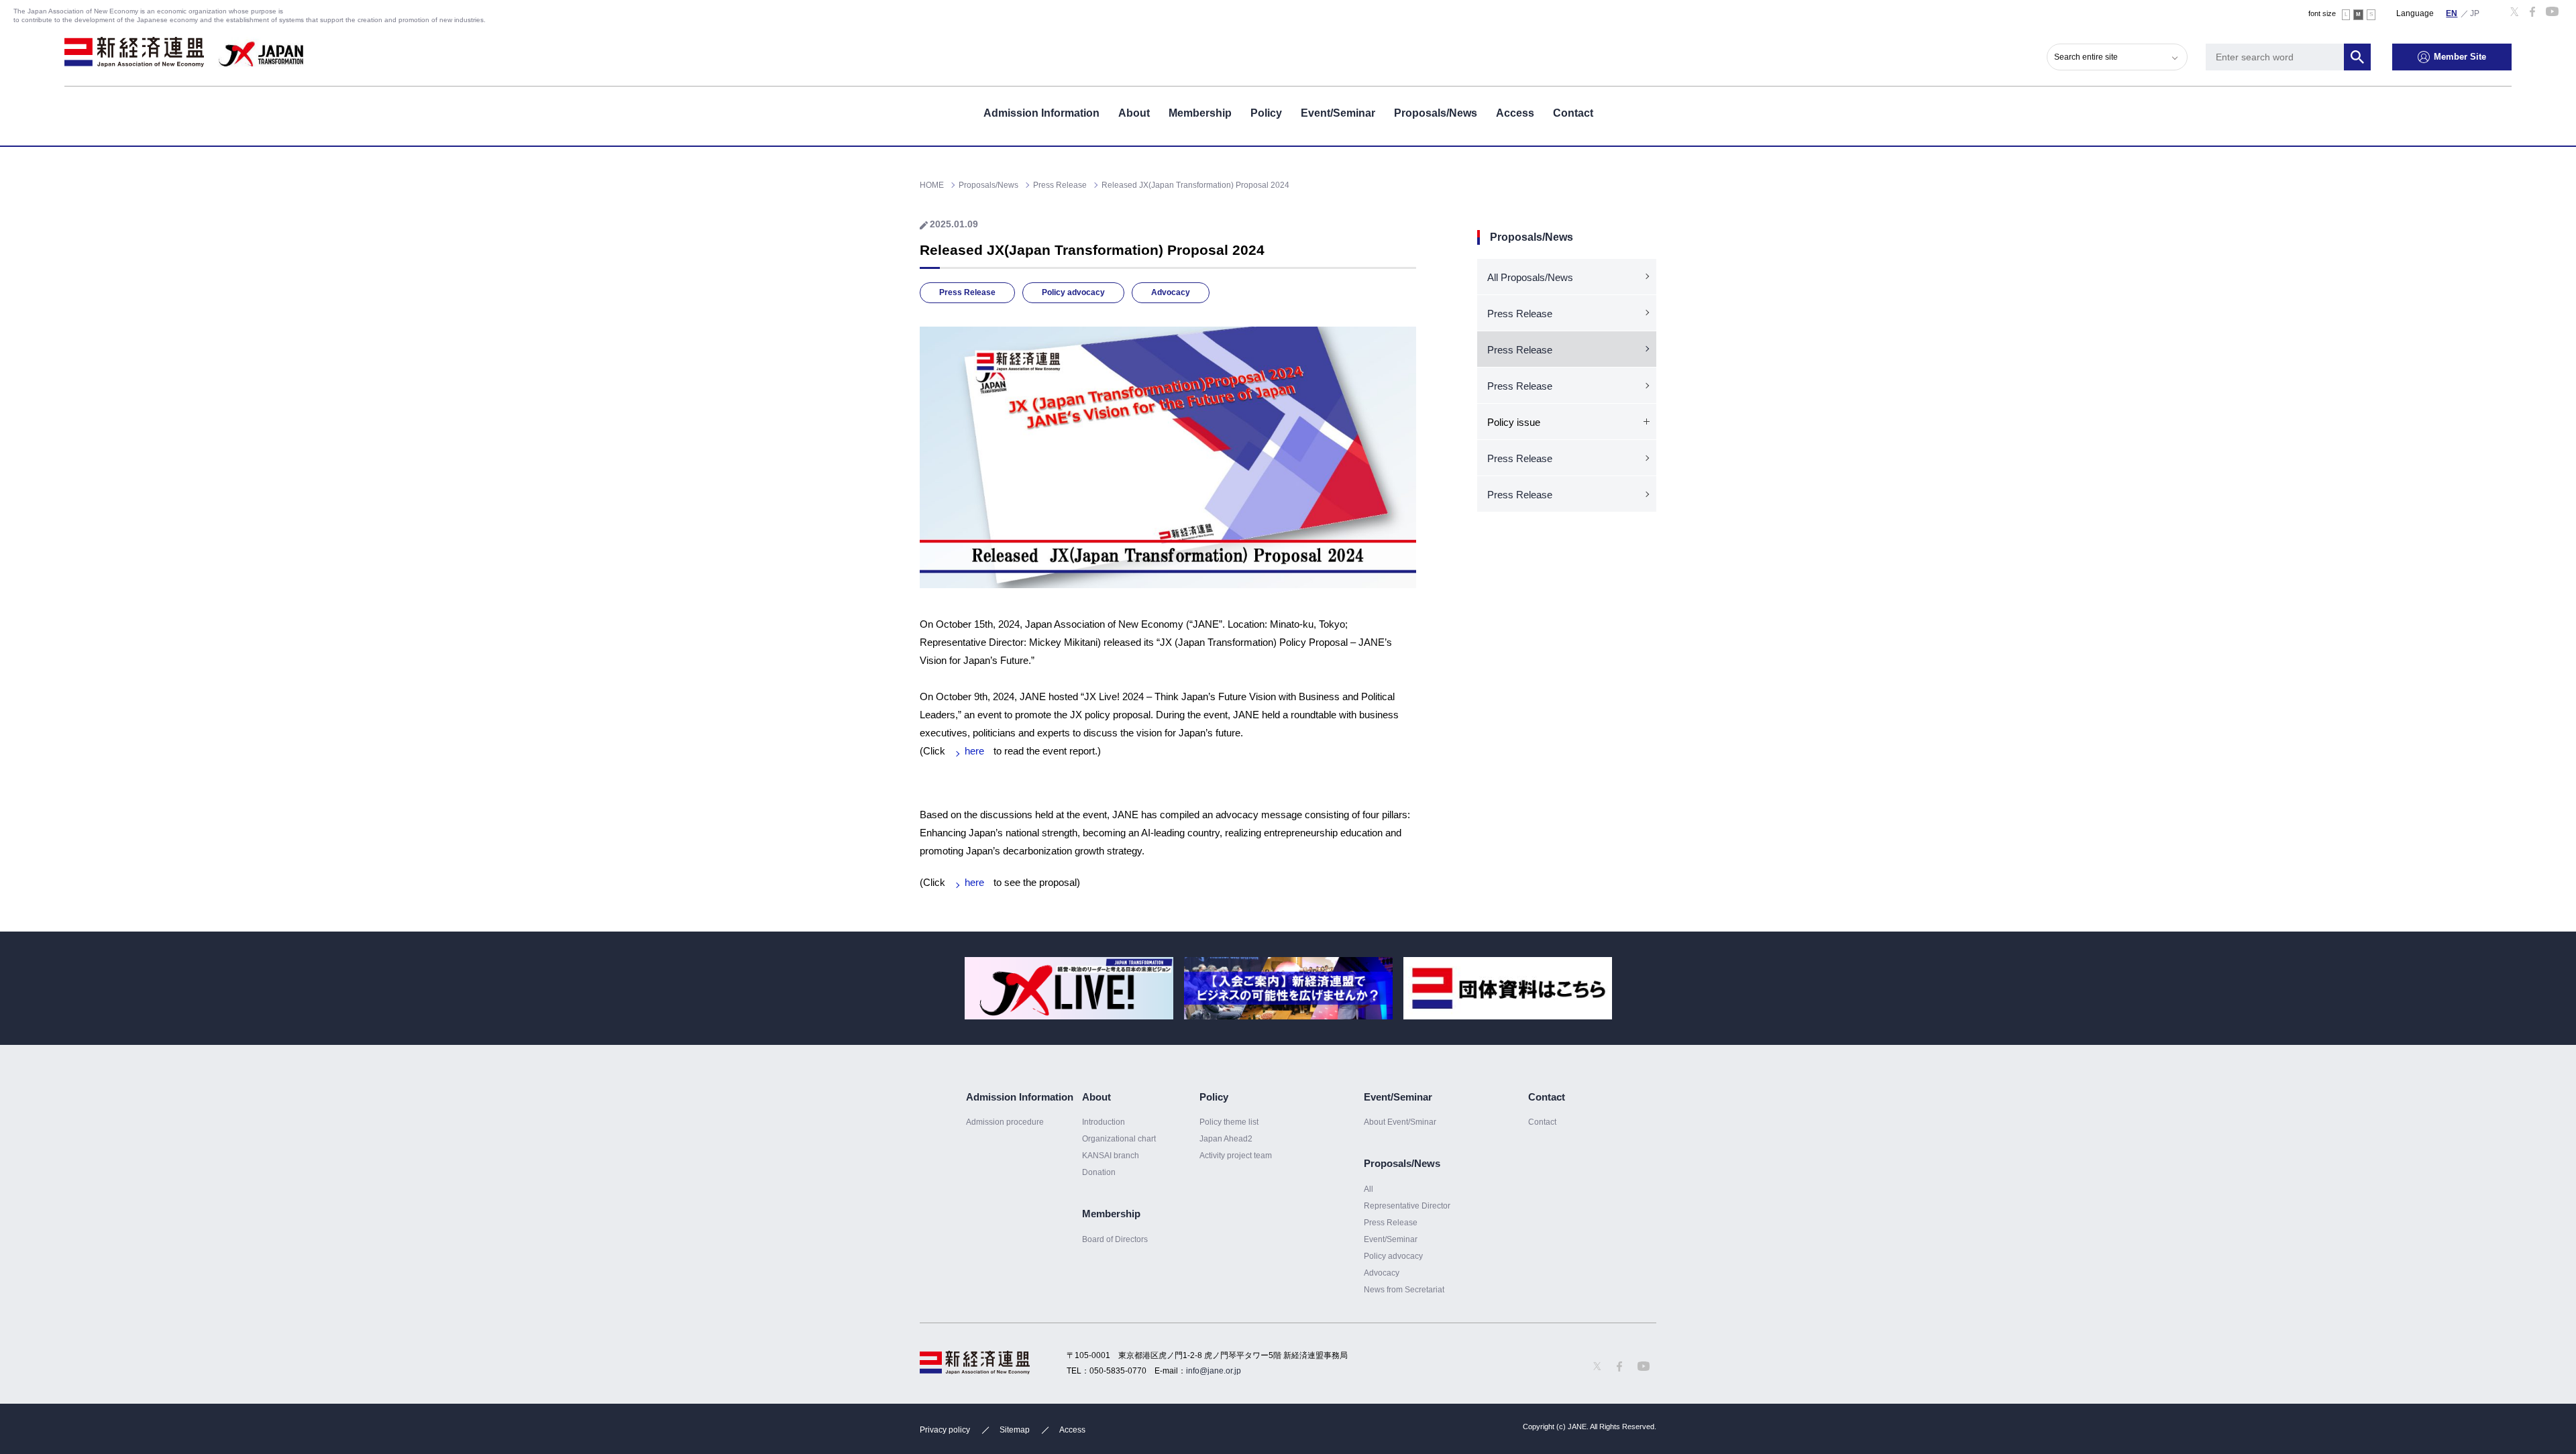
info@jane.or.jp (1214, 1371)
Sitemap (1015, 1430)
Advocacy (1171, 292)
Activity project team (1236, 1156)
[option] (1069, 988)
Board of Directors (1115, 1239)
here (974, 751)
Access (1515, 113)
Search (2357, 57)
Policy (1266, 113)
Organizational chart (1119, 1139)
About (1134, 113)
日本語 (2475, 13)
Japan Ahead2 (1226, 1139)
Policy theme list (1229, 1122)
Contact (1573, 113)
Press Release (967, 292)
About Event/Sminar (1400, 1122)
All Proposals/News (1530, 277)
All (1368, 1189)
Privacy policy (945, 1430)
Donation (1099, 1172)
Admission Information (1041, 113)
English (2452, 13)
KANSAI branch (1111, 1156)
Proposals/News (1436, 113)
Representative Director (1407, 1206)
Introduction (1104, 1122)
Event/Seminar (1338, 113)
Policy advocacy (1073, 292)
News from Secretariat (1404, 1290)
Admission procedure (1005, 1122)
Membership (1200, 113)
